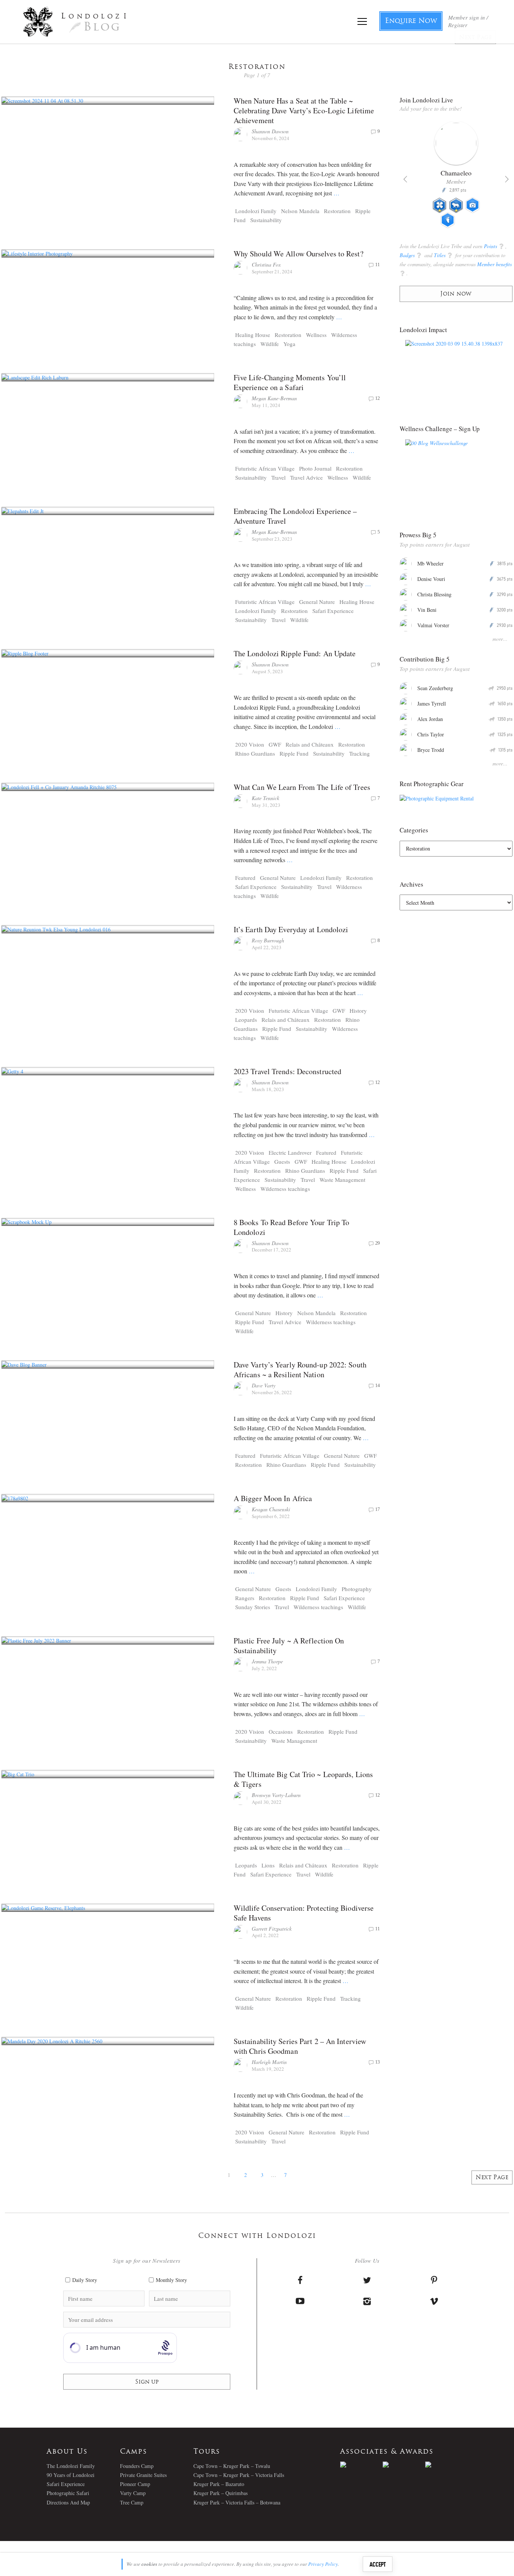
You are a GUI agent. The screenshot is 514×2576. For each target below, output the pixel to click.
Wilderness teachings (285, 1189)
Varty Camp (133, 2493)
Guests (282, 1161)
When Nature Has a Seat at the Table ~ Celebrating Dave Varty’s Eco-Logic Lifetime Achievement (304, 111)
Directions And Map (68, 2502)
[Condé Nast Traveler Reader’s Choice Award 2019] (361, 2465)
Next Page (492, 2178)
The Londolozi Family (71, 2466)
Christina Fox (266, 264)
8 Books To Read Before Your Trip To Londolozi (292, 1227)
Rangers (245, 1598)
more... (500, 639)
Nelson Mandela (300, 211)
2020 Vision (250, 744)
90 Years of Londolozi (71, 2475)
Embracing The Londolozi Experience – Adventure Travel (295, 516)
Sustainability (266, 220)
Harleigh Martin (269, 2062)
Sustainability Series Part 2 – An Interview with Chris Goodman (300, 2046)
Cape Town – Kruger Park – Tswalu (232, 2466)
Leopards (246, 1020)
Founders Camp (137, 2466)
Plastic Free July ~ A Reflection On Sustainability (289, 1645)
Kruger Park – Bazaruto (219, 2484)
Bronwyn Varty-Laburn (276, 1795)
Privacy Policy (323, 2564)
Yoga (289, 344)
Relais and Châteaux (310, 744)
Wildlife (270, 344)
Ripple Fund (294, 753)
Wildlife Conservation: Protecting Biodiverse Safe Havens (304, 1913)
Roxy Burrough (268, 940)
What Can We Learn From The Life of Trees (302, 787)
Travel (278, 477)
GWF (275, 744)
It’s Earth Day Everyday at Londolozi (291, 929)
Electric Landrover (290, 1152)
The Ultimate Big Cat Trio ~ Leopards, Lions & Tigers (303, 1779)
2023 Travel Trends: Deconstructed (287, 1071)
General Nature (317, 602)
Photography (357, 1589)
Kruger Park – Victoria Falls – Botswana (237, 2502)
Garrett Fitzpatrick (272, 1929)
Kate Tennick (265, 798)
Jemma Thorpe (267, 1661)
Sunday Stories (253, 1607)
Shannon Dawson (270, 131)
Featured (245, 878)
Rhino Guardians (255, 753)
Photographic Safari (68, 2493)
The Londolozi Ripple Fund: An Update (295, 653)
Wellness (316, 335)
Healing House (253, 335)
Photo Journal (315, 468)
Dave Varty (264, 1385)
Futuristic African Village (265, 468)
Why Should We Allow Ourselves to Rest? (299, 254)
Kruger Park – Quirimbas (221, 2493)
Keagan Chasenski (271, 1509)
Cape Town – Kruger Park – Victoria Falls (239, 2475)
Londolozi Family (256, 211)
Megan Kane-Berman (274, 398)
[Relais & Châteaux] (446, 2465)
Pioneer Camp (135, 2484)
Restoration (337, 211)
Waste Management (342, 1180)
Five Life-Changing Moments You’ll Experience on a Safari (290, 382)
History (358, 1011)
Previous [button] (405, 179)
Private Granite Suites (143, 2475)
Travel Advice (306, 477)
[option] (456, 178)
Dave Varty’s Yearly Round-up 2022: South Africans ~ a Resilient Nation (300, 1370)
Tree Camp (132, 2502)
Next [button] (507, 179)
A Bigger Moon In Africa (273, 1498)
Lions (268, 1865)
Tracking (360, 753)
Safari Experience (333, 611)
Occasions (281, 1732)
